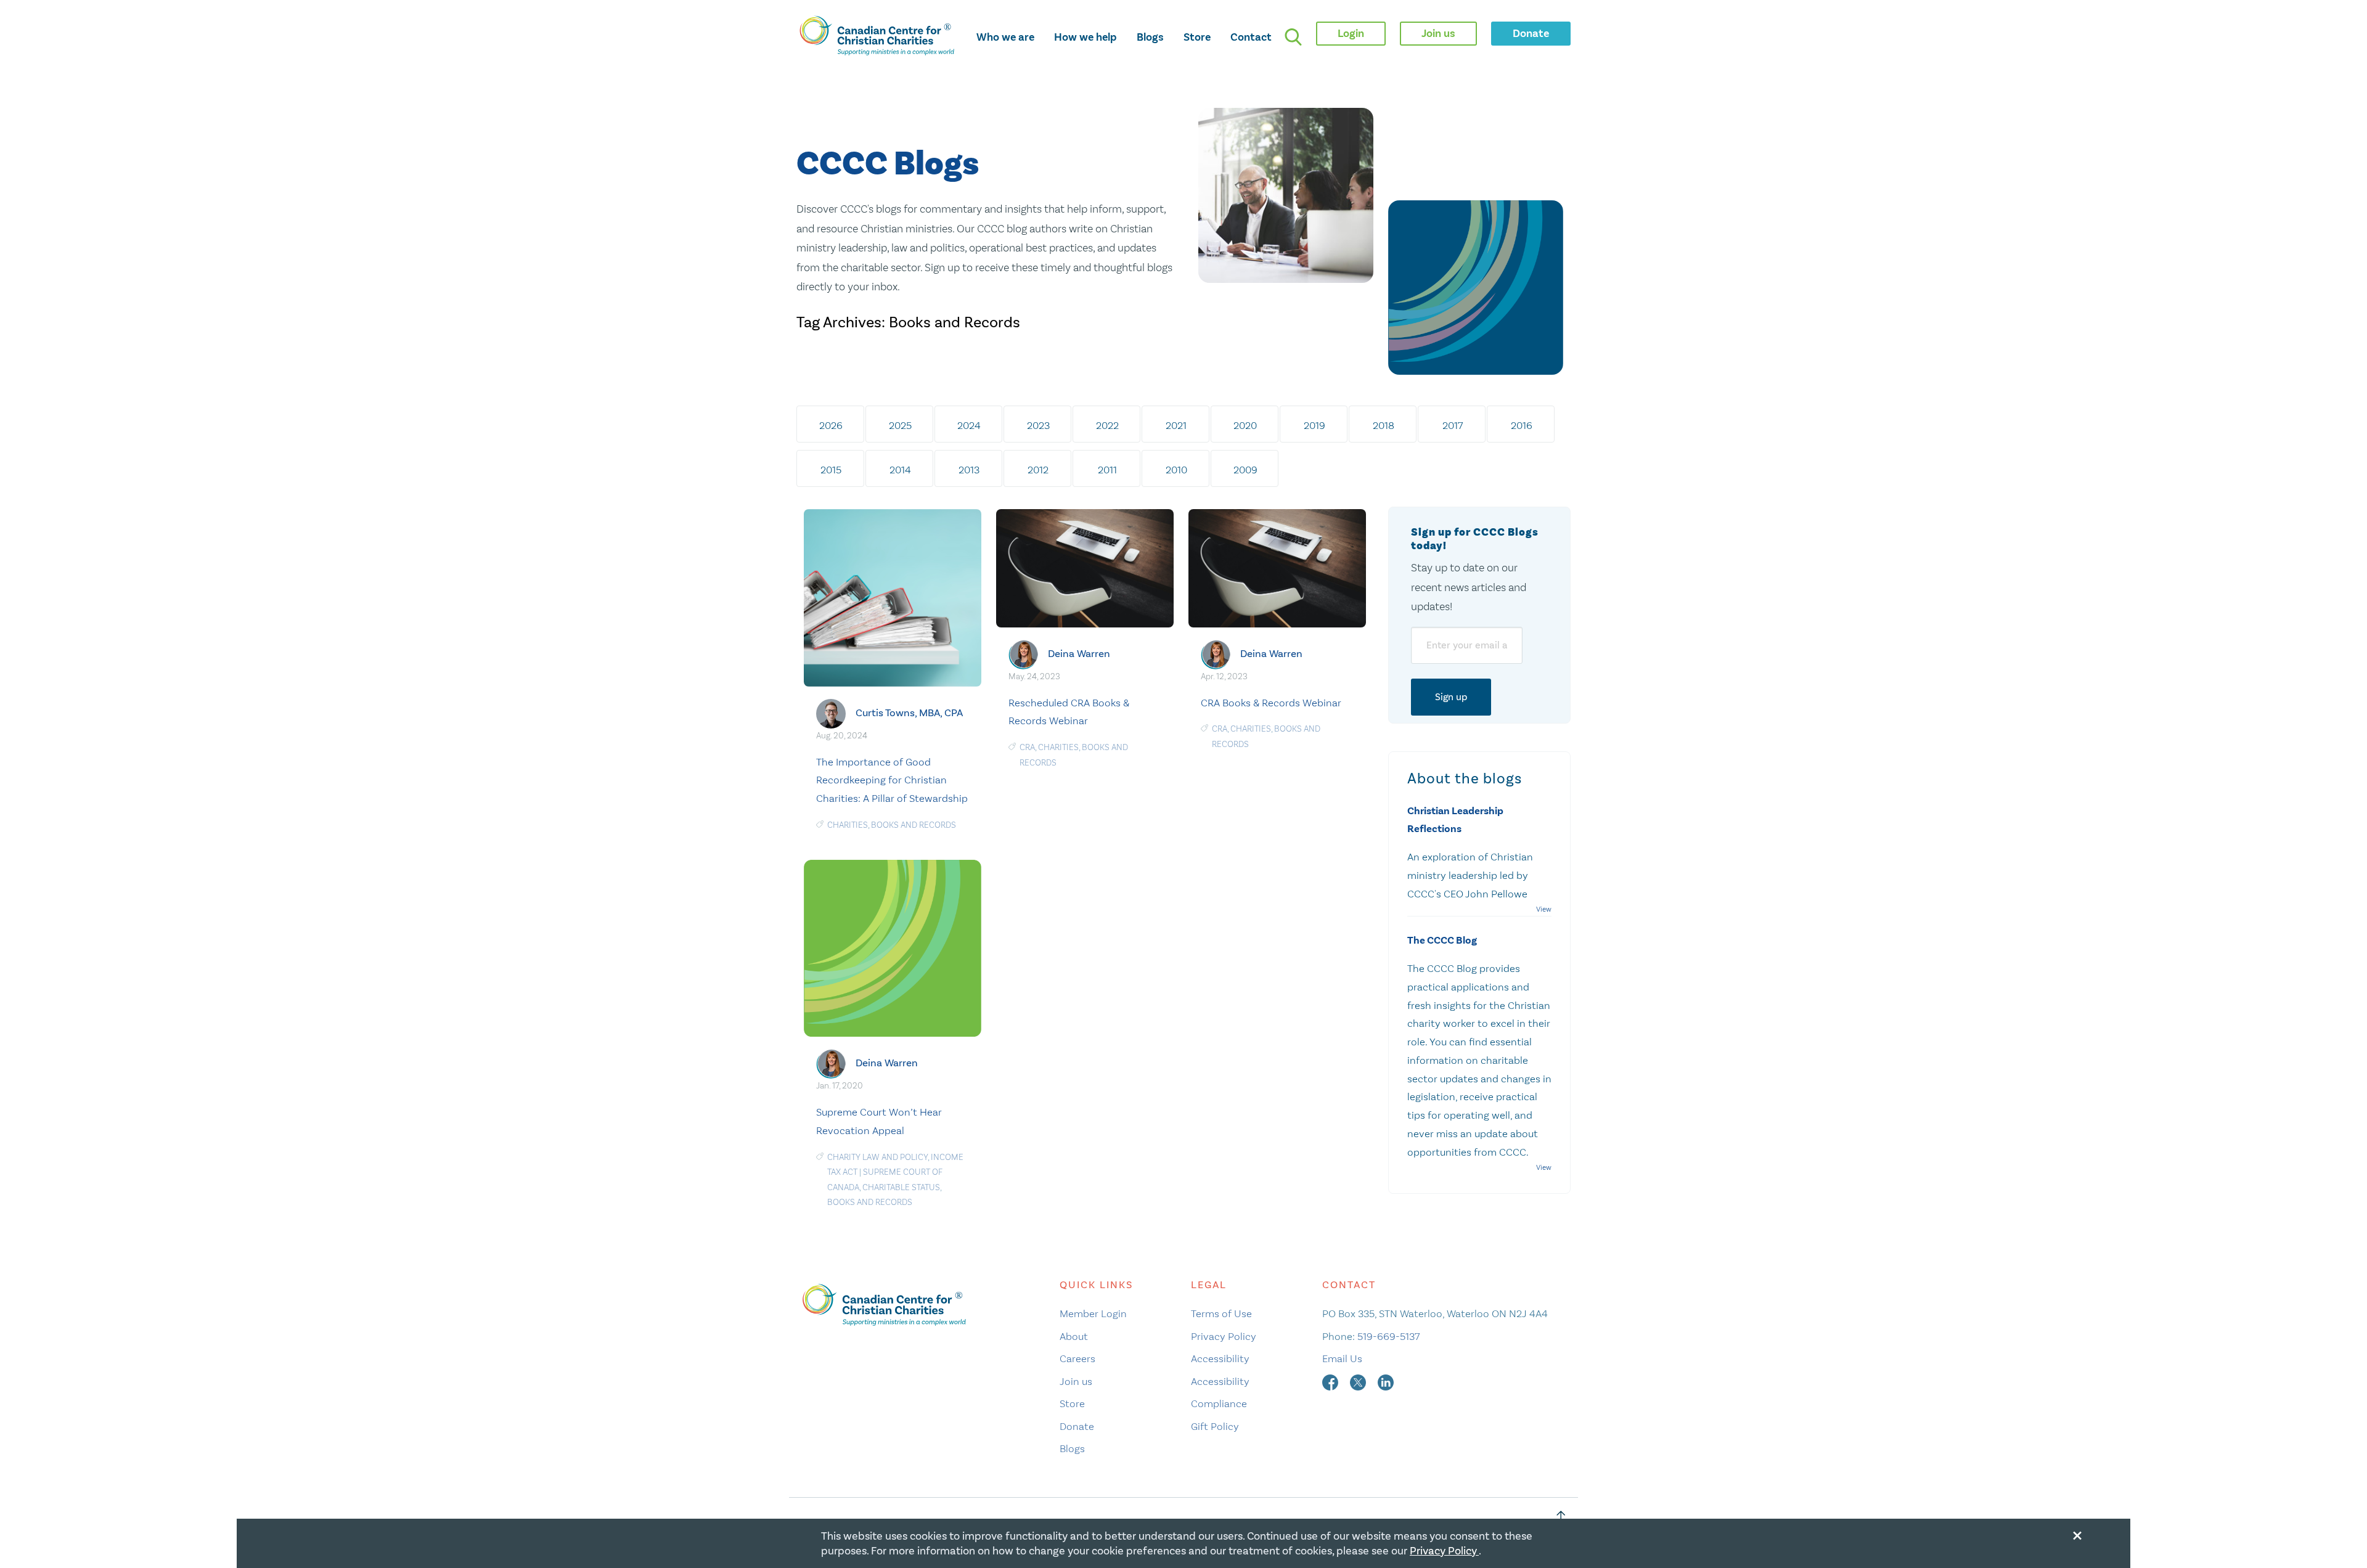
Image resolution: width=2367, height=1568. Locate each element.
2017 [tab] (1453, 425)
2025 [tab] (900, 425)
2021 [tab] (1176, 425)
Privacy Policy (1224, 1336)
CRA (1027, 747)
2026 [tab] (831, 425)
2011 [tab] (1107, 470)
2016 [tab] (1522, 425)
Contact (1251, 37)
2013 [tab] (969, 470)
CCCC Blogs (888, 164)
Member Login (1093, 1313)
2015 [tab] (831, 470)
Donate (1077, 1426)
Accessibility (1220, 1358)
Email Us (1342, 1358)
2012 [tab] (1038, 470)
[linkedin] (1386, 1381)
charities (848, 825)
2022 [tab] (1107, 425)
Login (1351, 33)
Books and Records (914, 825)
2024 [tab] (969, 425)
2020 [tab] (1245, 425)
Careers (1077, 1358)
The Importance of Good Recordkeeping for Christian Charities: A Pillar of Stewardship (892, 780)
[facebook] (1331, 1381)
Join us (1076, 1381)
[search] (1293, 37)
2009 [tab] (1245, 470)
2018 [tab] (1384, 425)
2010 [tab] (1176, 470)
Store (1197, 37)
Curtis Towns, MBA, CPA (909, 713)
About (1074, 1336)
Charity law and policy (877, 1157)
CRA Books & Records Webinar (1271, 703)
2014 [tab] (900, 470)
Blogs (1150, 37)
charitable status (901, 1187)
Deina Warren (1079, 654)
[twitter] (1359, 1381)
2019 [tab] (1314, 425)
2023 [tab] (1038, 425)
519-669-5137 (1388, 1336)
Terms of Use (1221, 1313)
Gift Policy (1215, 1426)
